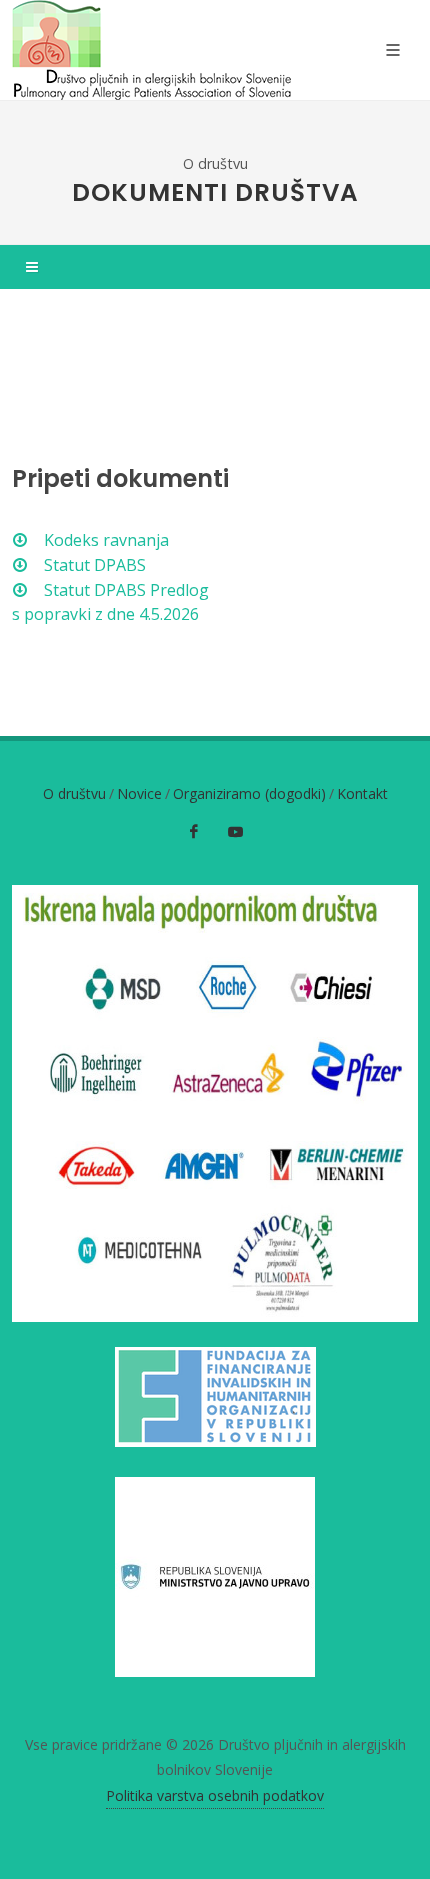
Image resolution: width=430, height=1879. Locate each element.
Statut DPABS (93, 565)
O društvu (215, 163)
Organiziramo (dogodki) (249, 793)
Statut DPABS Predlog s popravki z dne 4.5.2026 (110, 602)
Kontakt (362, 793)
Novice (139, 793)
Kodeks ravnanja (104, 540)
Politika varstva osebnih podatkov (215, 1795)
